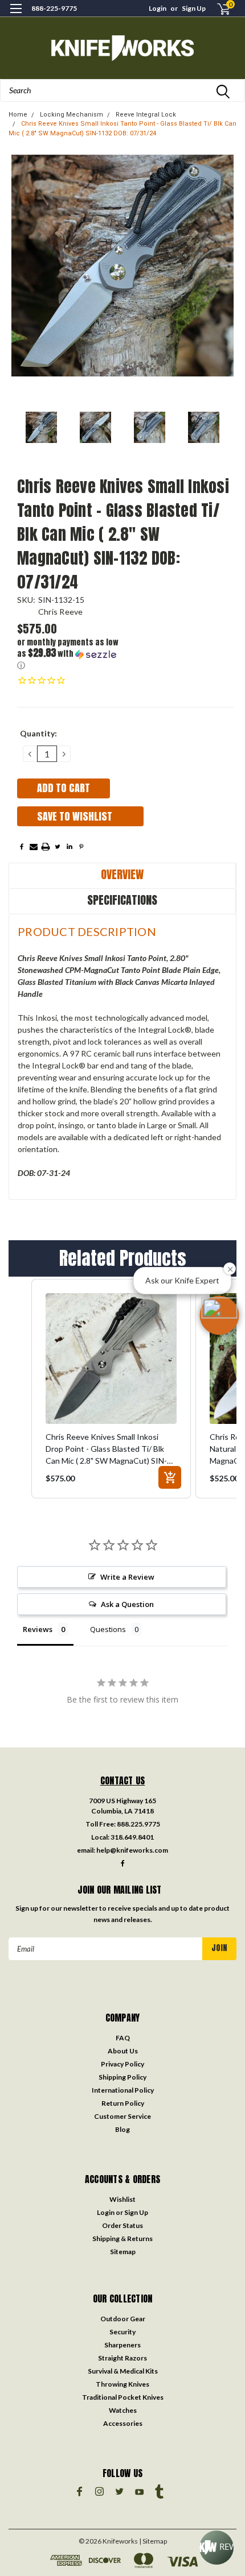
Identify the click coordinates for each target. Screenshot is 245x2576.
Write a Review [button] (127, 1577)
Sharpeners (122, 2345)
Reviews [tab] (38, 1629)
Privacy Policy (122, 2064)
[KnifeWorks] (122, 48)
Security (122, 2332)
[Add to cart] (170, 1477)
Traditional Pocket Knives (123, 2397)
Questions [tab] (108, 1629)
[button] (71, 654)
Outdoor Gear (123, 2319)
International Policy (123, 2090)
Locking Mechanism (72, 115)
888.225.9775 (138, 1824)
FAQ (123, 2038)
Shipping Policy (122, 2077)
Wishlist (122, 2199)
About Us (123, 2051)
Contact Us (123, 1780)
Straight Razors (122, 2358)
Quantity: (38, 733)
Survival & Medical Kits (123, 2371)
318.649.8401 (132, 1837)
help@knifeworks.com (132, 1850)
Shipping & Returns (122, 2239)
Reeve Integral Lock (146, 115)
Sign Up (194, 8)
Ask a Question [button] (127, 1604)
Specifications (122, 900)
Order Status (122, 2225)
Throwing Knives (122, 2384)
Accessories (123, 2423)
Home (18, 115)
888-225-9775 (54, 8)
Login (158, 8)
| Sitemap (153, 2541)
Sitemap (123, 2252)
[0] (217, 9)
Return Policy (123, 2103)
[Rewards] (217, 2548)
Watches (123, 2410)
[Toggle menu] (16, 16)
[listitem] (111, 1389)
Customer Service (122, 2116)
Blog (122, 2129)
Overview (122, 874)
